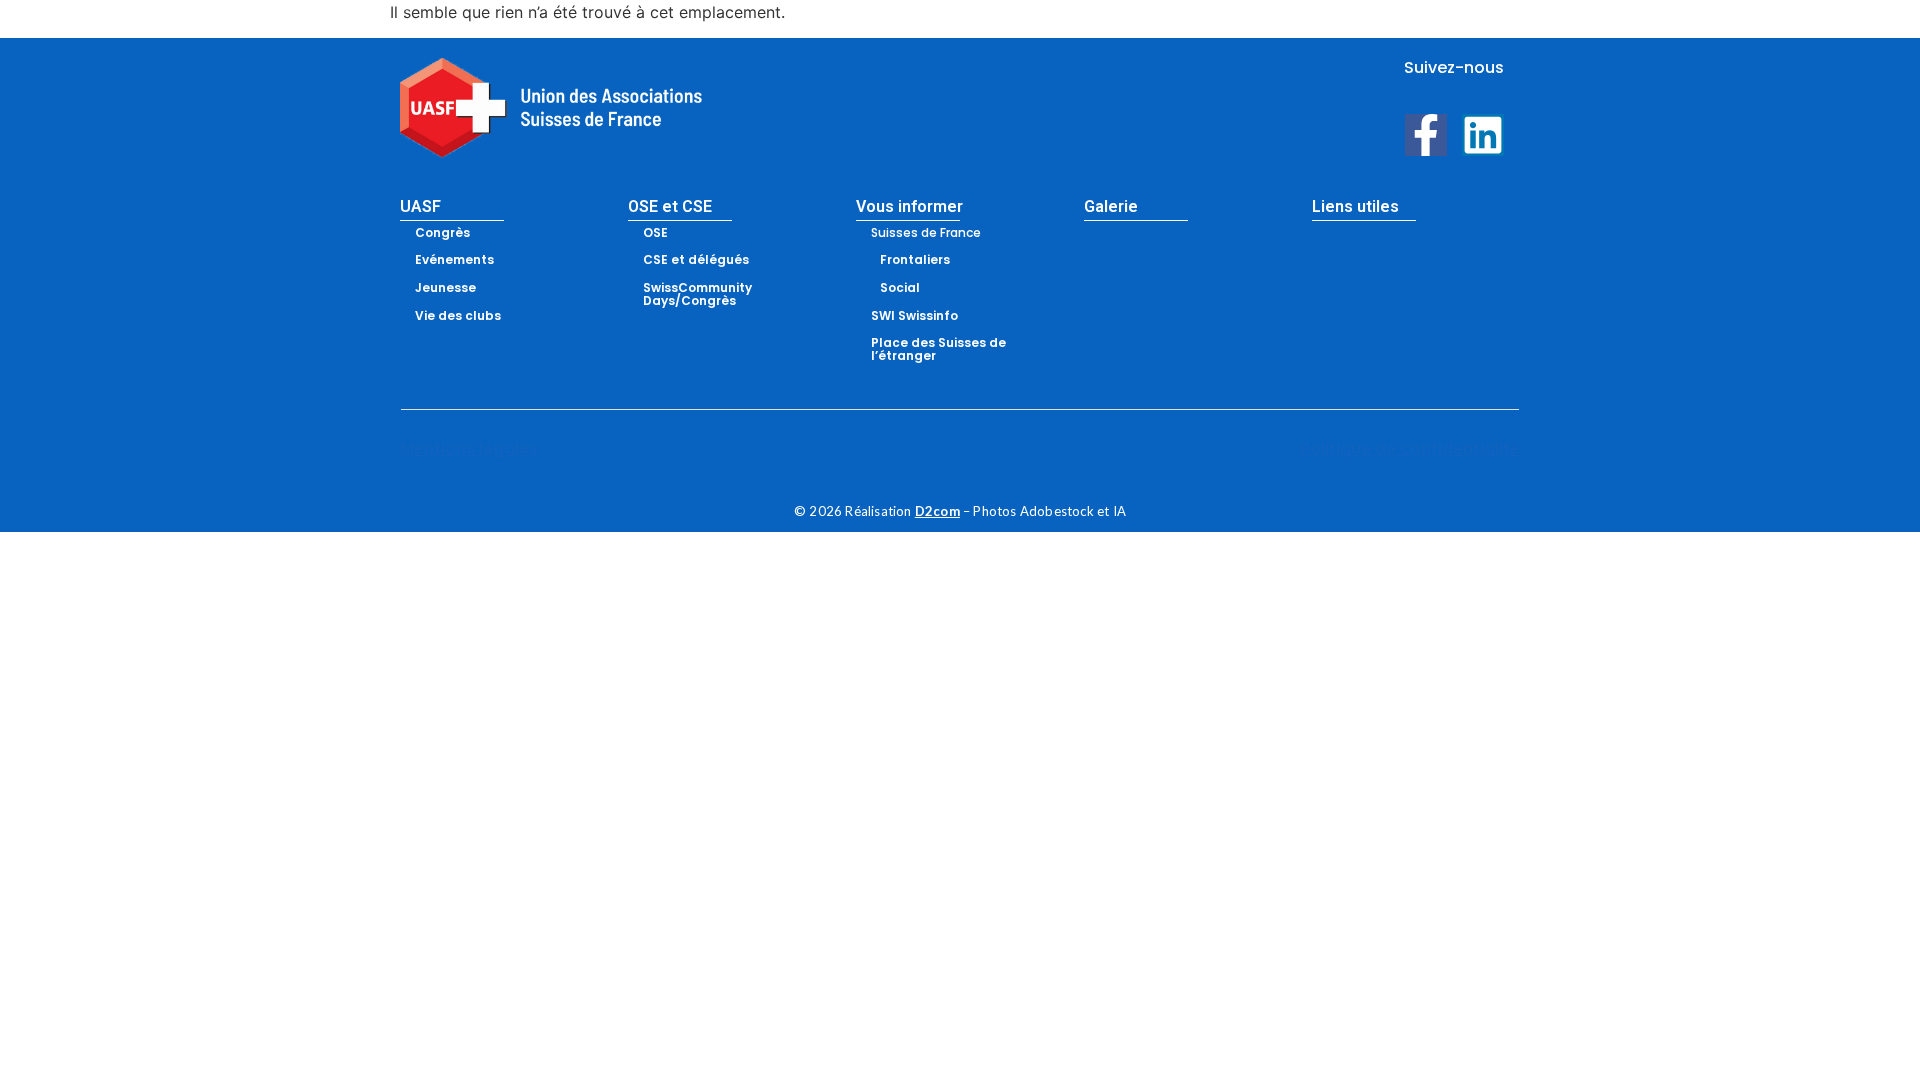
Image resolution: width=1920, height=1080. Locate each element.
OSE (655, 232)
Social (900, 287)
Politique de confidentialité (1410, 448)
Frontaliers (915, 259)
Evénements (454, 259)
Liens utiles (1355, 206)
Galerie (1111, 206)
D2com (937, 511)
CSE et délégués (696, 259)
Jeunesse (445, 287)
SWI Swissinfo (914, 315)
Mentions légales (469, 448)
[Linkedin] (1483, 135)
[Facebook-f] (1426, 135)
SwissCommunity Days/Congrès (697, 294)
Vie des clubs (458, 315)
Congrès (442, 232)
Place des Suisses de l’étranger (938, 349)
